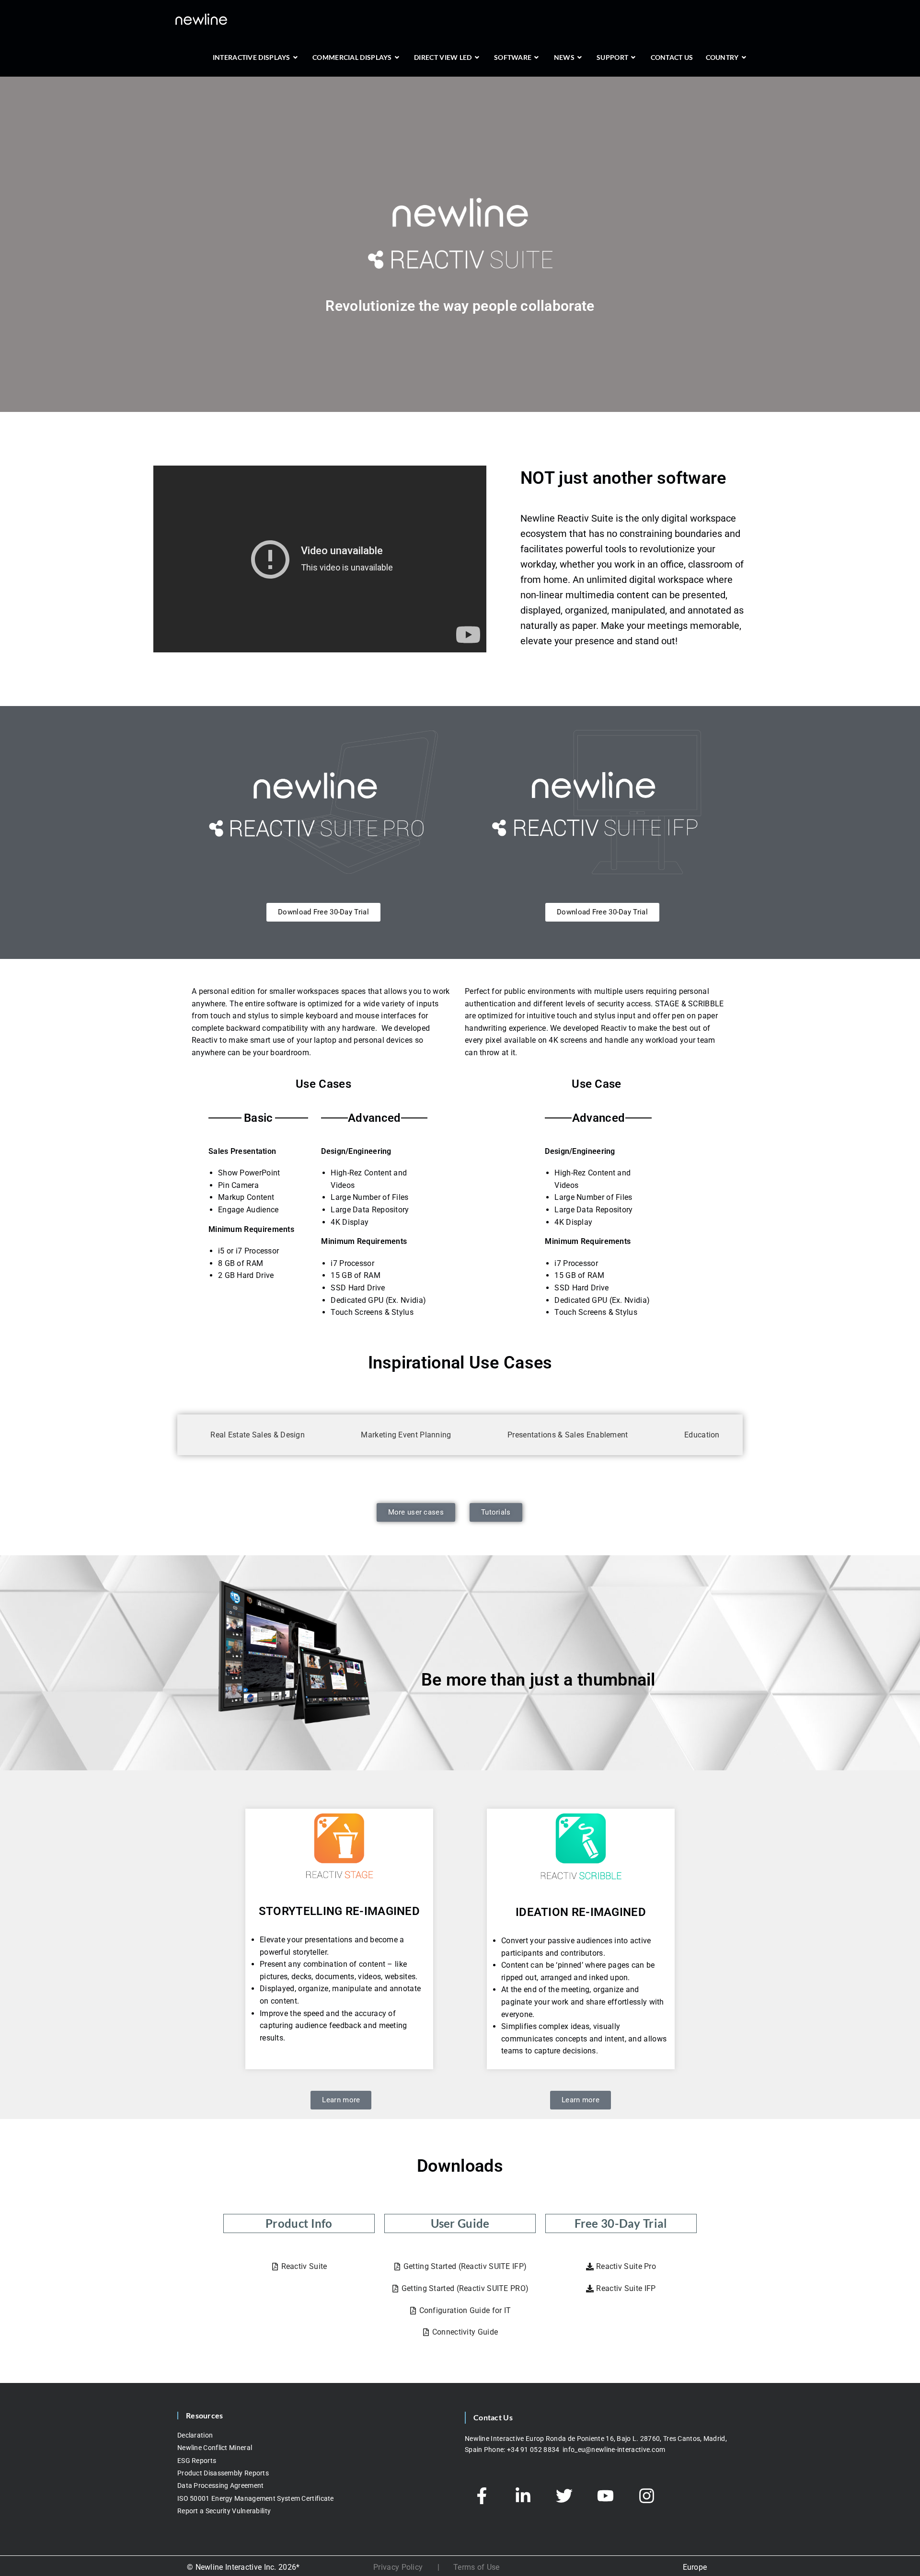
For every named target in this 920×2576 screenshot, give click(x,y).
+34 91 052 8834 (534, 2450)
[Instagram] (646, 2496)
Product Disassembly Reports (223, 2473)
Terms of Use (477, 2567)
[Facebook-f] (482, 2496)
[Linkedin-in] (523, 2496)
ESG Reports (197, 2461)
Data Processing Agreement (221, 2485)
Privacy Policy (398, 2567)
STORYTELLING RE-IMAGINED (339, 1911)
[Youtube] (605, 2496)
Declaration (195, 2435)
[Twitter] (564, 2496)
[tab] (253, 1435)
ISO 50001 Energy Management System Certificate (256, 2498)
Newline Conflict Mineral (215, 2448)
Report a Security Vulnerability (224, 2511)
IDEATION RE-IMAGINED (581, 1912)
